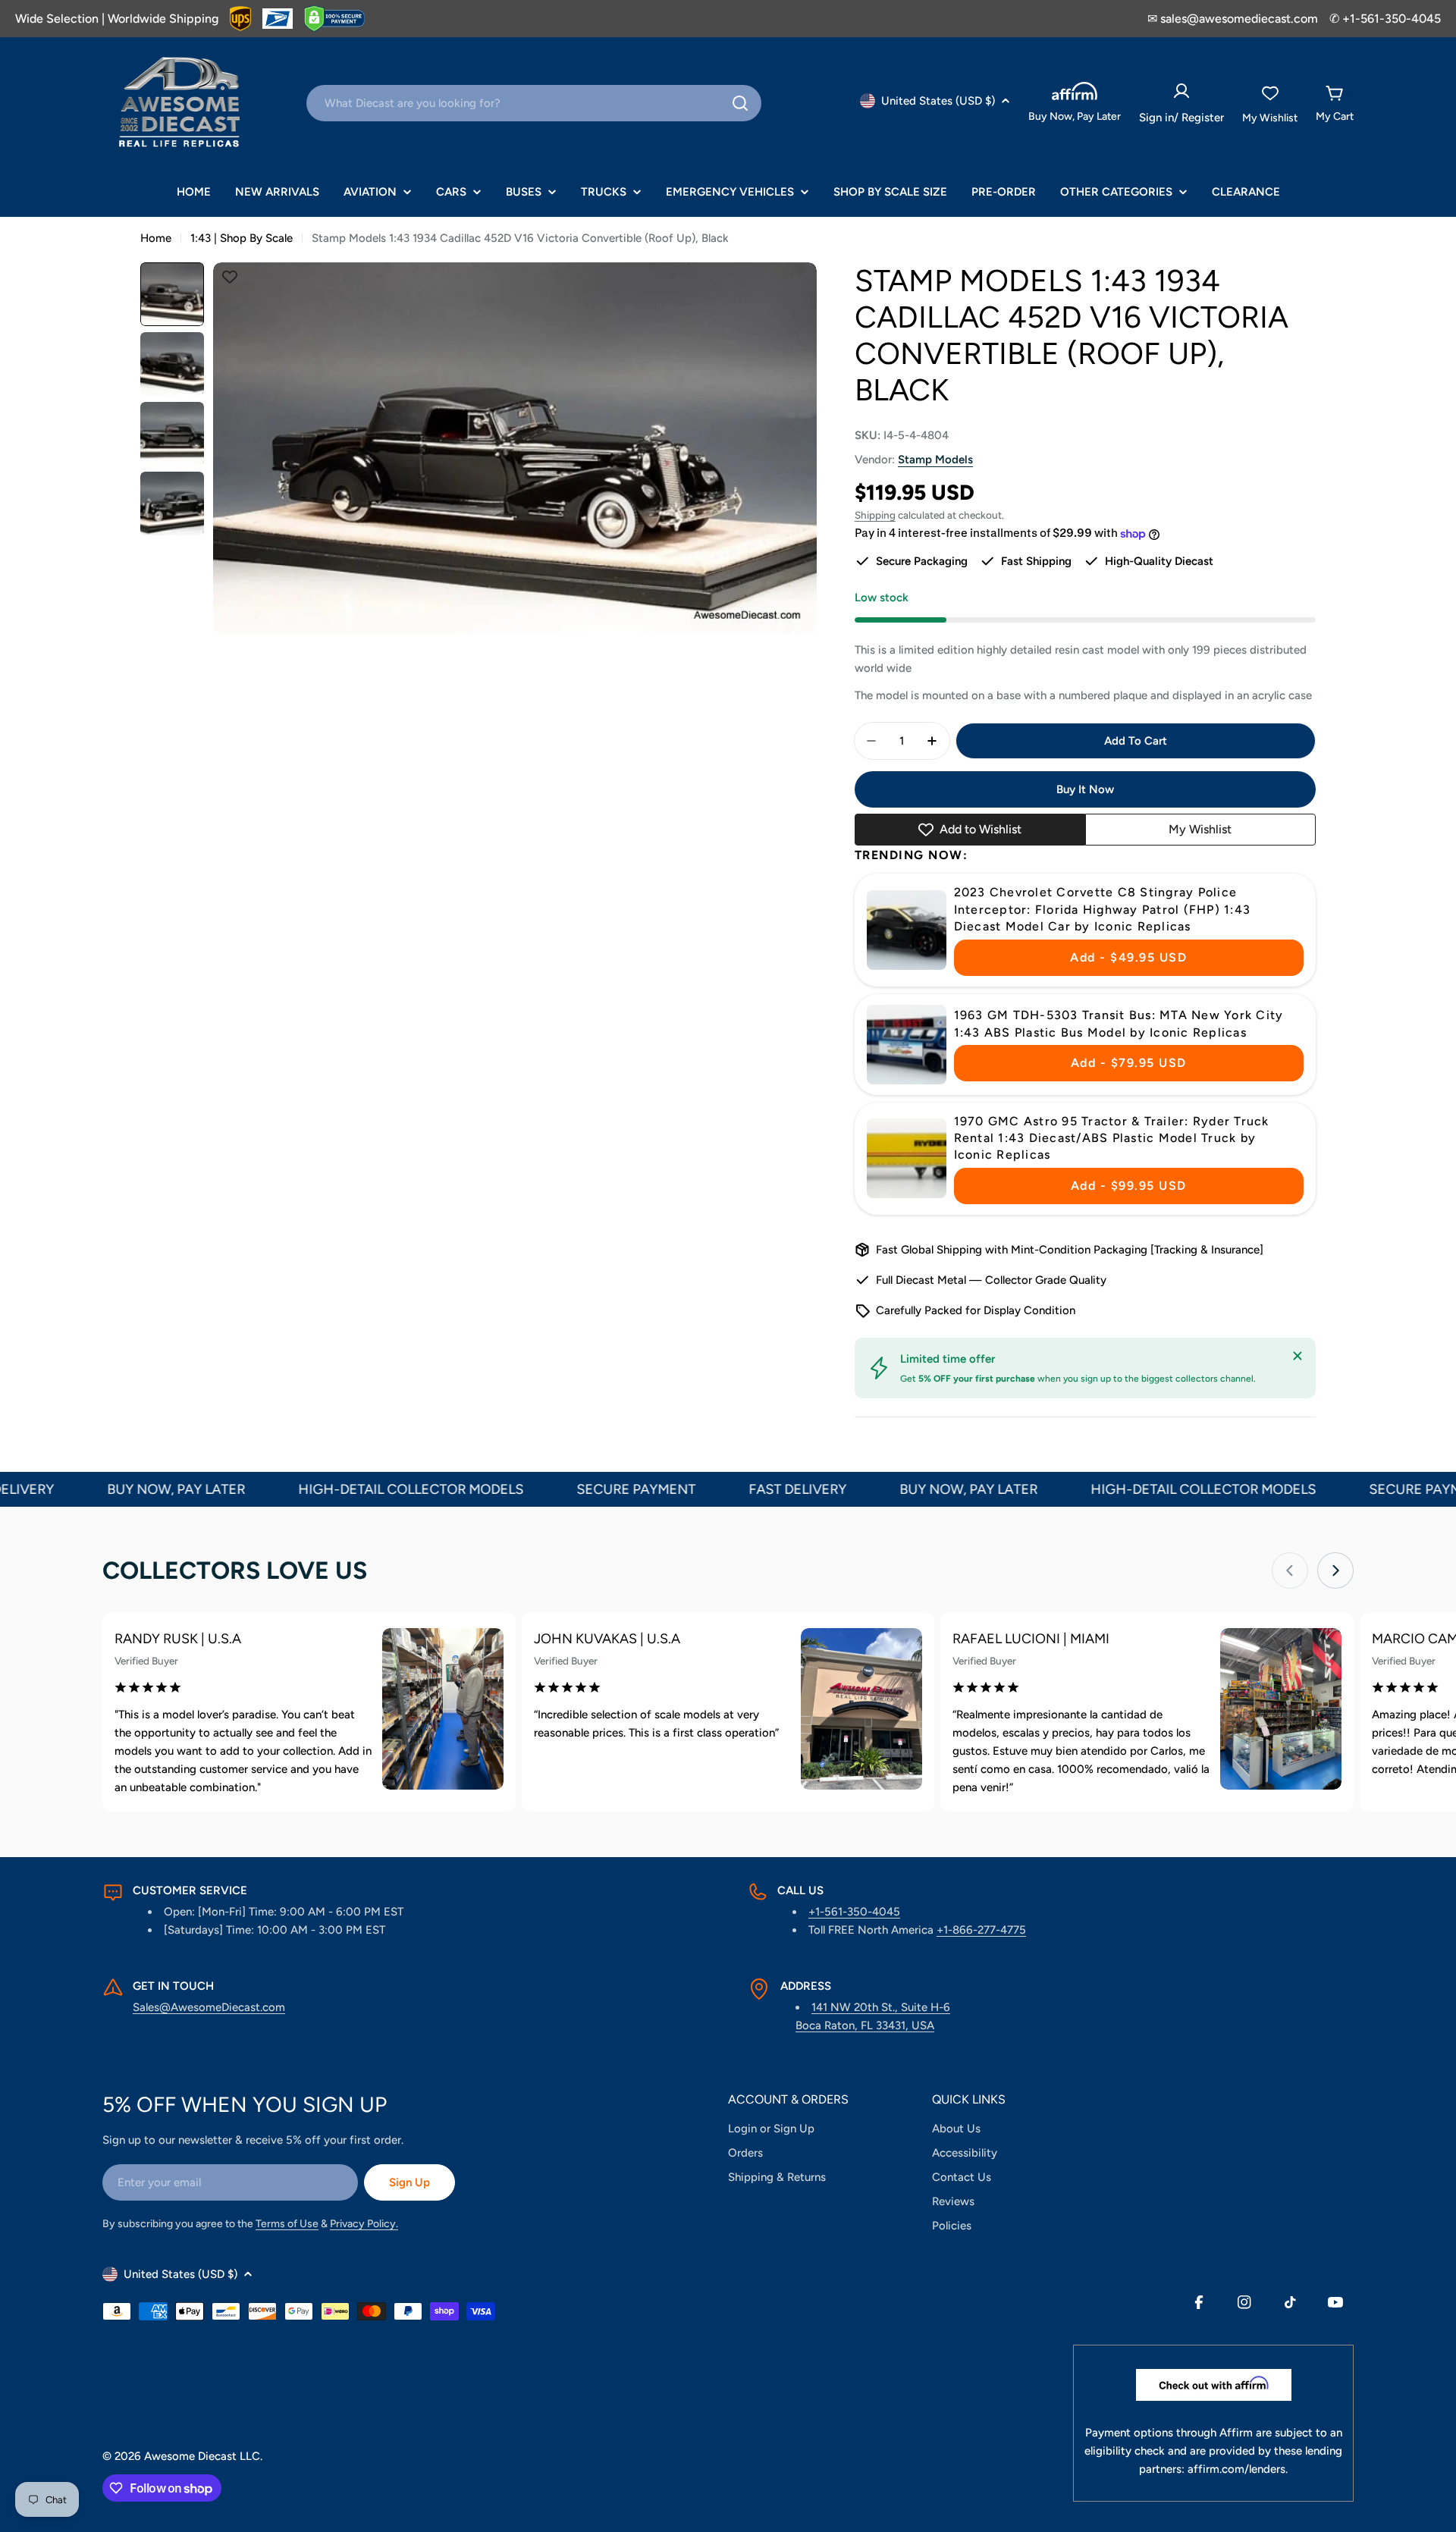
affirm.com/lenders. (1238, 2469)
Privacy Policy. (364, 2224)
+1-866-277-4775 (981, 1930)
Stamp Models (935, 460)
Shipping (875, 515)
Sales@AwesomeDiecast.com (209, 2007)
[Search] (740, 103)
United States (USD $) (938, 101)
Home (156, 238)
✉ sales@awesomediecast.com (1233, 19)
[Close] (1298, 1356)
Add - (1128, 957)
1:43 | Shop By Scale (242, 238)
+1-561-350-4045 (854, 1912)
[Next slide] (1335, 1570)
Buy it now (1085, 789)
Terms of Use (287, 2224)
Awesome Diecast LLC (202, 2456)
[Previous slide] (1290, 1570)
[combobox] (534, 103)
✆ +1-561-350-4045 (1385, 19)
